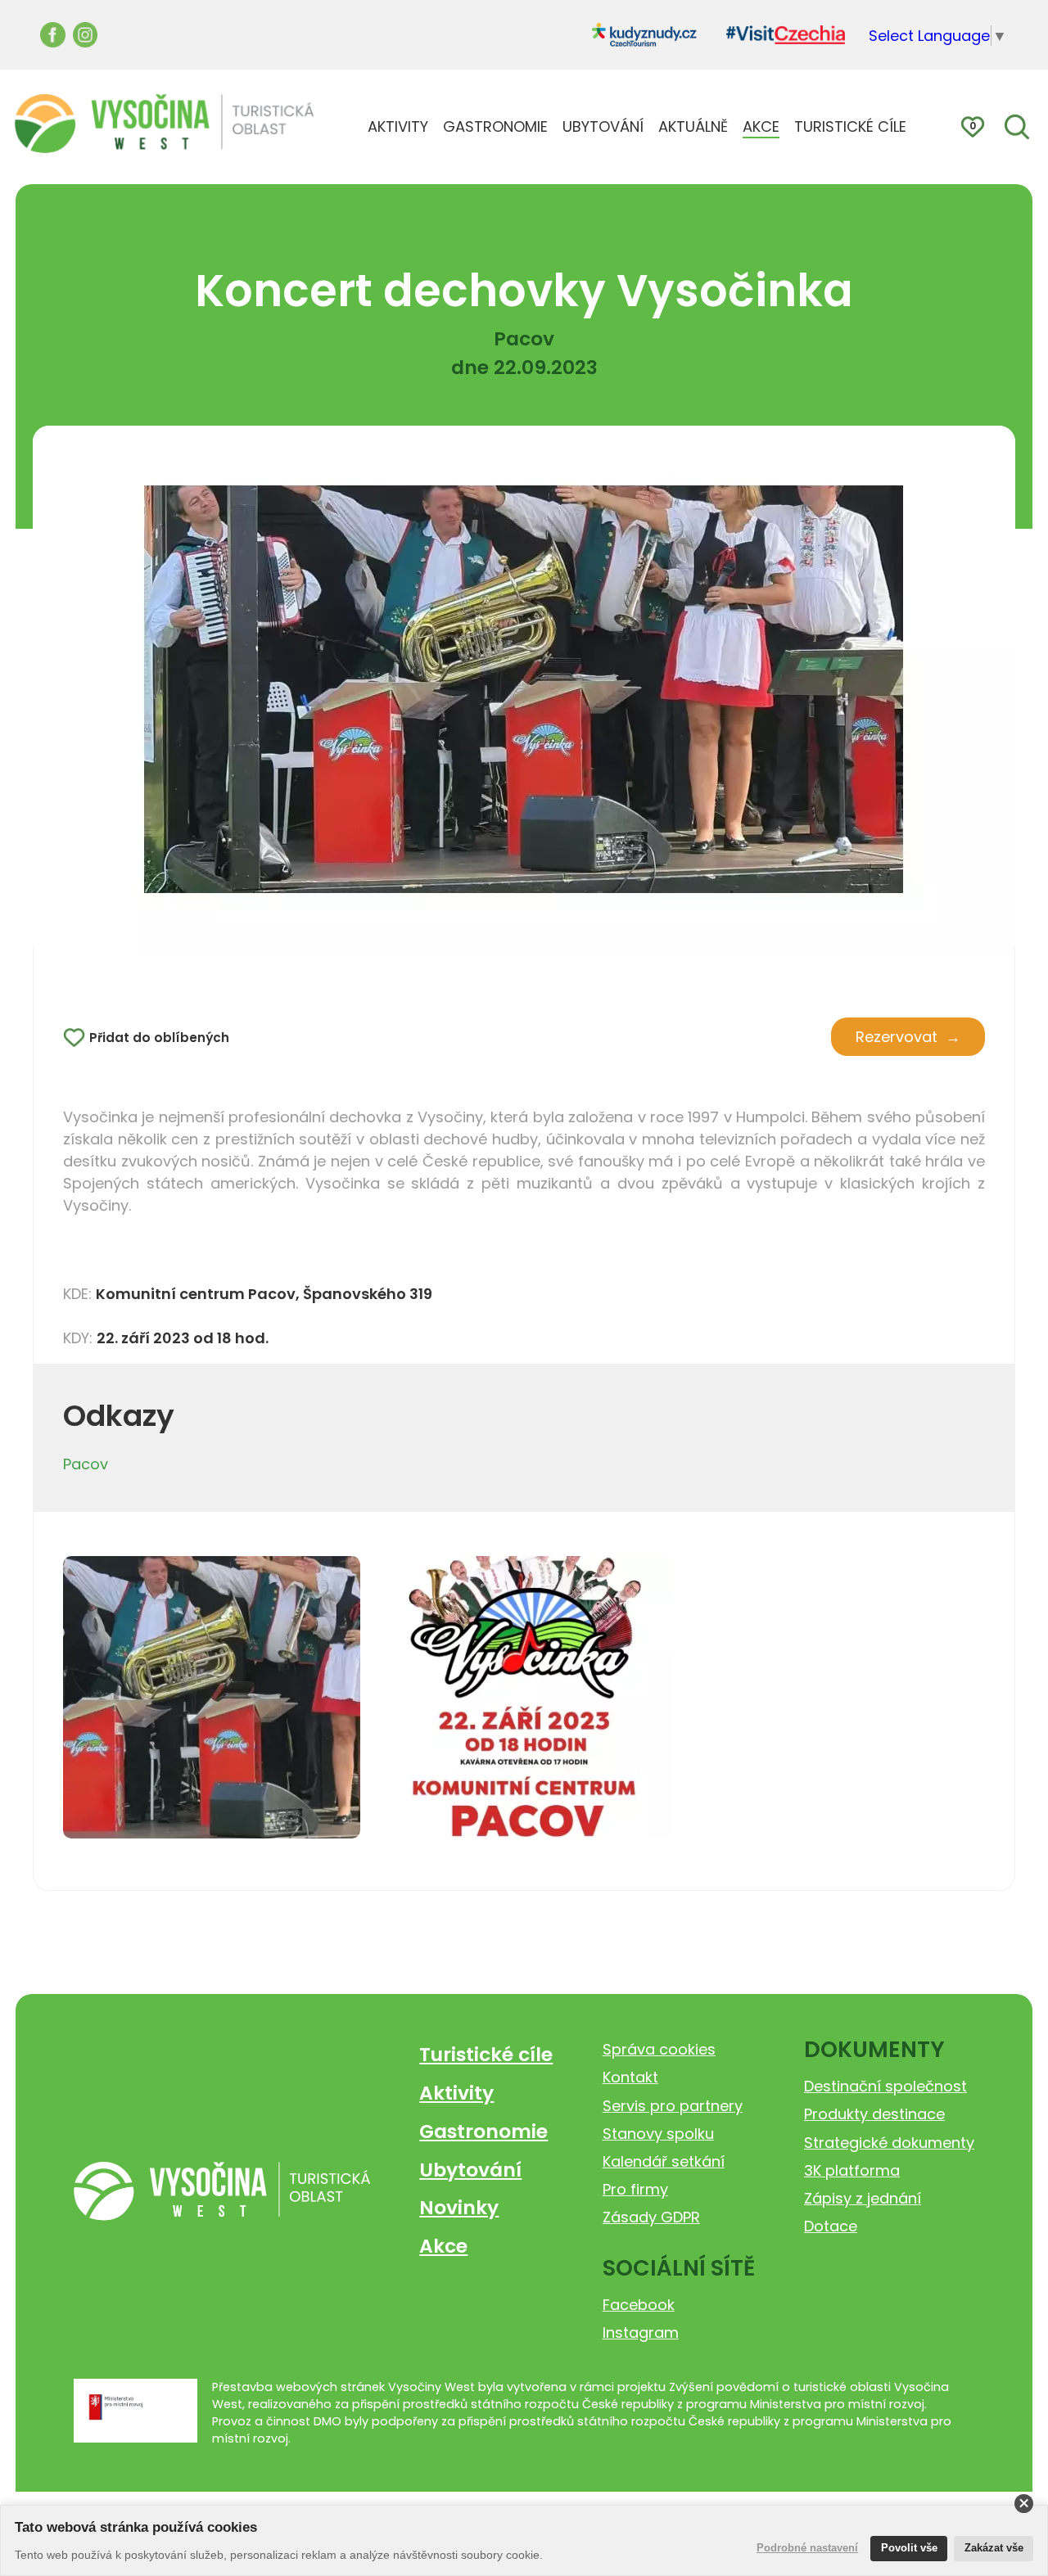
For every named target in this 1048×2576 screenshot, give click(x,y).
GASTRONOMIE (495, 126)
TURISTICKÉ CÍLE (850, 126)
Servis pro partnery (673, 2106)
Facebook (639, 2305)
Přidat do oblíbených (159, 1038)
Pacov (86, 1464)
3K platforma (852, 2170)
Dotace (831, 2226)
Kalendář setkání (664, 2161)
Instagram (641, 2332)
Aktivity (456, 2093)
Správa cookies (659, 2049)
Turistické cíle (486, 2054)
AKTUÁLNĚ (693, 126)
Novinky (459, 2207)
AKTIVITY (398, 126)
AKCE (761, 126)
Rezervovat (897, 1037)
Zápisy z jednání (863, 2198)
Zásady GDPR (651, 2217)
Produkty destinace (874, 2114)
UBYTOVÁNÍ (603, 126)
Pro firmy (635, 2189)
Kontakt (630, 2077)
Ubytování (470, 2170)
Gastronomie (483, 2131)
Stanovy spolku (658, 2134)
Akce (443, 2246)
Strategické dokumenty (889, 2143)
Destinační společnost (885, 2086)
